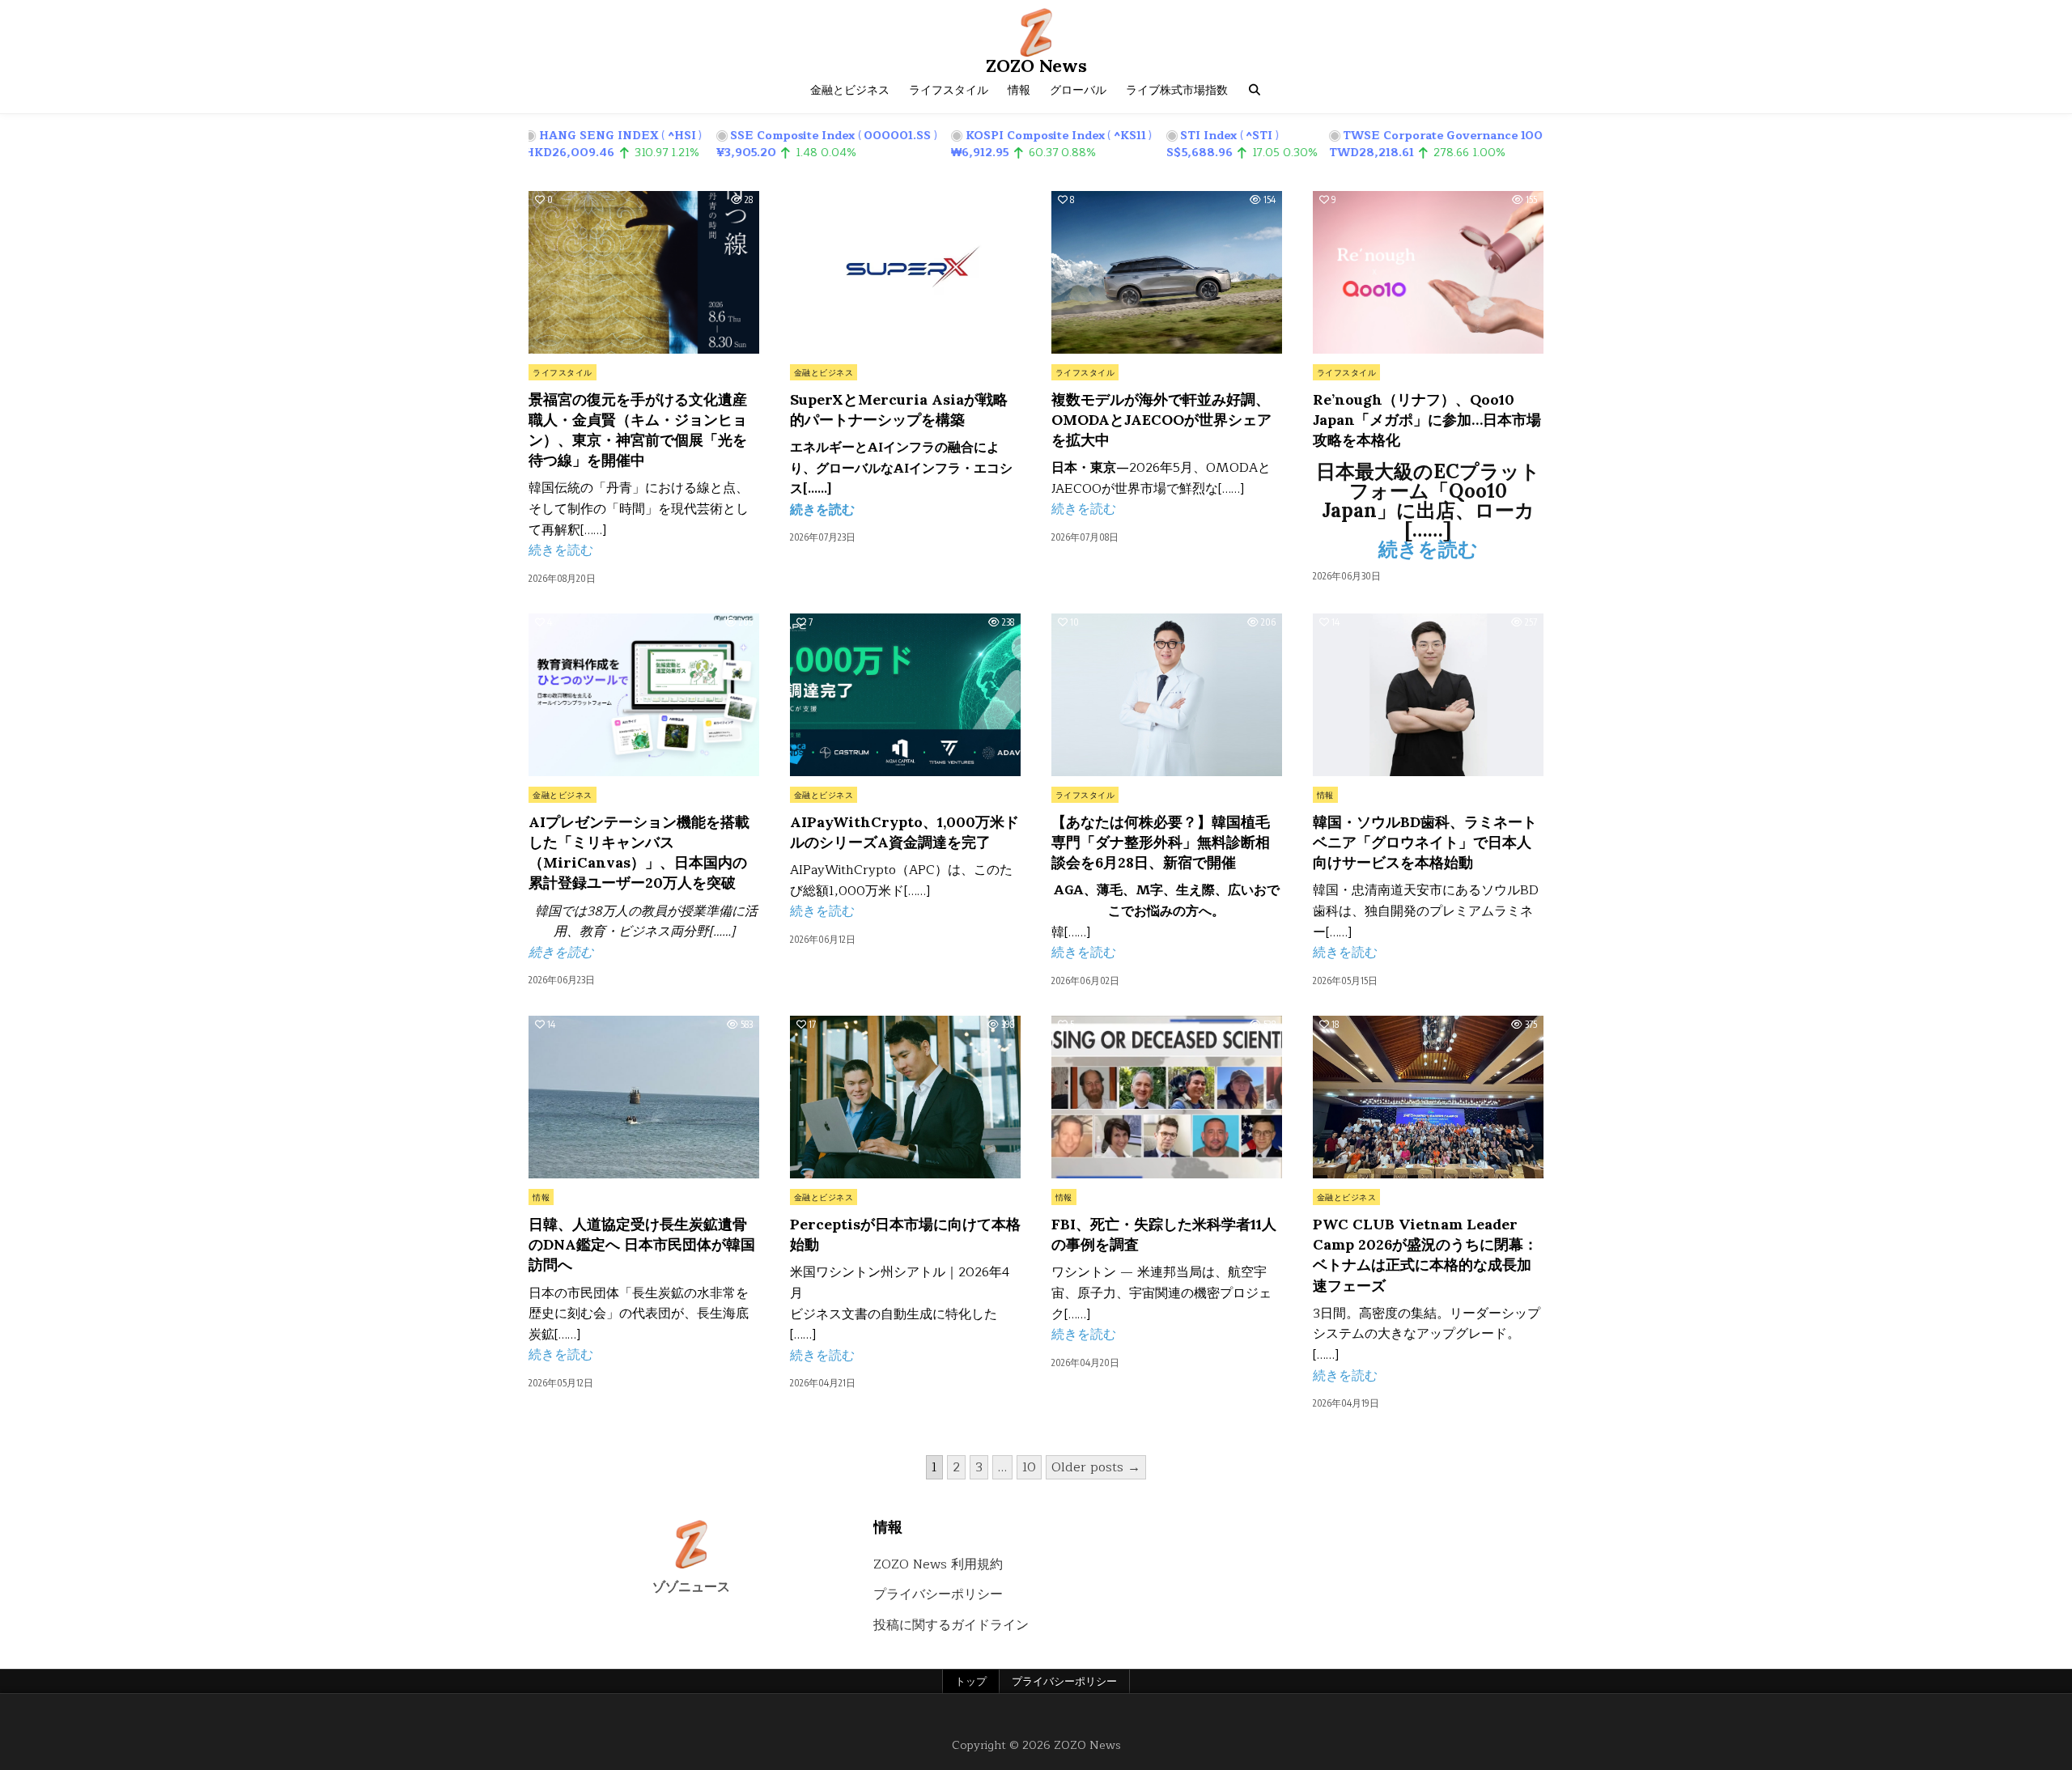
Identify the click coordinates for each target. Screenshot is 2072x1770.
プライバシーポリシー (938, 1594)
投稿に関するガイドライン (951, 1625)
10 (1029, 1467)
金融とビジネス (850, 90)
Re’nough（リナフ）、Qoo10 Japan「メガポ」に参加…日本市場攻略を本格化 (1427, 420)
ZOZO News (1036, 66)
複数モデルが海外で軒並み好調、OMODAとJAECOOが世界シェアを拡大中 (1161, 420)
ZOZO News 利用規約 (938, 1564)
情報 (1019, 90)
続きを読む (561, 550)
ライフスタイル (949, 90)
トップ (971, 1681)
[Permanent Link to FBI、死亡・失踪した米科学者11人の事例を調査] (1167, 1097)
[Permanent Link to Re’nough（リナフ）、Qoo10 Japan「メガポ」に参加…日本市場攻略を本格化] (1428, 272)
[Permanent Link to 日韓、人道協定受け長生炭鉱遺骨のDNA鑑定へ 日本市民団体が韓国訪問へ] (644, 1097)
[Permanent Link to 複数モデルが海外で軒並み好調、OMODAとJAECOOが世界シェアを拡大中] (1167, 272)
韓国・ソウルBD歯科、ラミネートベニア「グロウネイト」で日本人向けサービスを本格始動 (1425, 842)
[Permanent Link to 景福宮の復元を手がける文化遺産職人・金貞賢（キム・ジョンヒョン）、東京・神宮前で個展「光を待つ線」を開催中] (644, 272)
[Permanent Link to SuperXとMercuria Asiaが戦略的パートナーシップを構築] (905, 272)
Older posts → (1096, 1467)
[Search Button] (1255, 90)
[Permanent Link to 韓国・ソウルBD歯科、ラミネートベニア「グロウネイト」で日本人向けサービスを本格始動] (1428, 695)
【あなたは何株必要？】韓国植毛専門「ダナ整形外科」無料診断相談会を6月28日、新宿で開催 (1161, 842)
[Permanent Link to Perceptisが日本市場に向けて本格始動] (905, 1097)
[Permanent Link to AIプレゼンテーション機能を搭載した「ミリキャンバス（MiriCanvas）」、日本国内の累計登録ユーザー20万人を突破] (644, 695)
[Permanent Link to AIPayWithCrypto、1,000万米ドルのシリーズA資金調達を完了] (905, 695)
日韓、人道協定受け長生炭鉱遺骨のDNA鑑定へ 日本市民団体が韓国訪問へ (642, 1244)
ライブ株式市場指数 (1177, 90)
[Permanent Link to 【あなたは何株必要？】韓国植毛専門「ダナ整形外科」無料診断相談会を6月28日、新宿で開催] (1167, 695)
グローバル (1078, 90)
